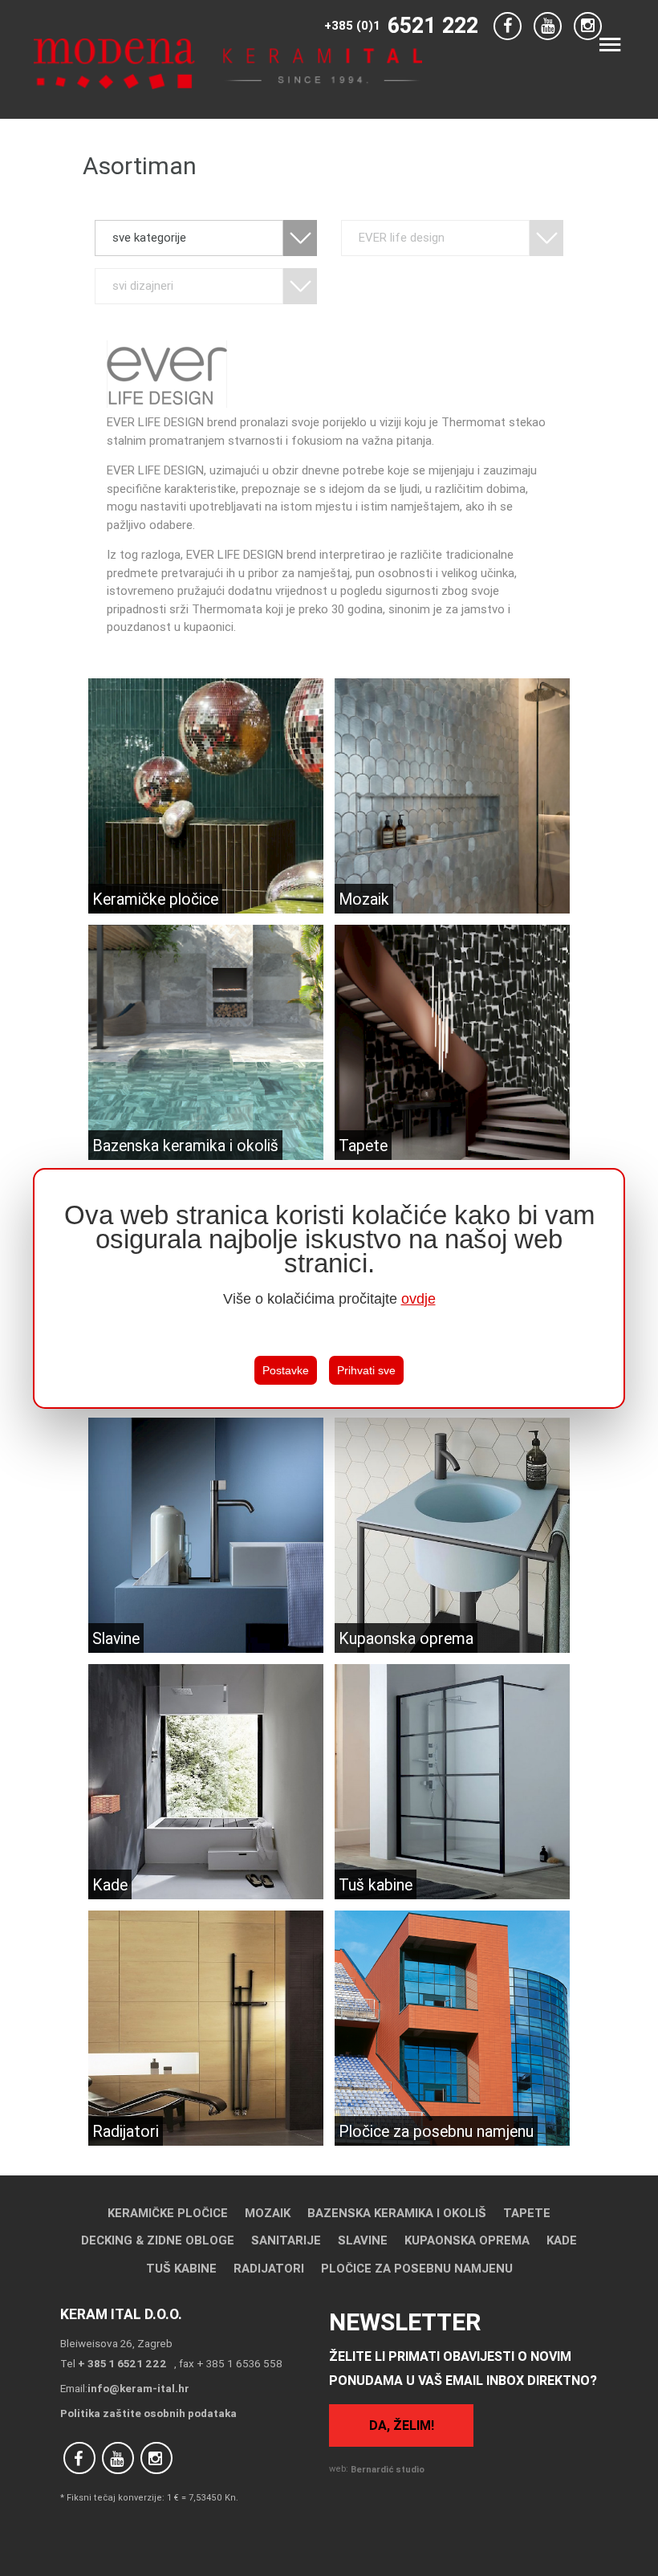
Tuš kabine (181, 2268)
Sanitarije (286, 2240)
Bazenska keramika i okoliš (397, 2213)
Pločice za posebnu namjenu (417, 2268)
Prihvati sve (366, 1370)
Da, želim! (402, 2425)
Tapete (527, 2213)
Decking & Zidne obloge (158, 2240)
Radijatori (269, 2268)
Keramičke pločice (168, 2213)
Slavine (363, 2240)
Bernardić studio (388, 2469)
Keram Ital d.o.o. (121, 2314)
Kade (562, 2240)
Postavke (286, 1370)
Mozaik (268, 2213)
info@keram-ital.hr (138, 2388)
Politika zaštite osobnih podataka (148, 2413)
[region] (329, 1288)
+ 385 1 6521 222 (122, 2363)
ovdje (418, 1299)
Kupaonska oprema (467, 2240)
